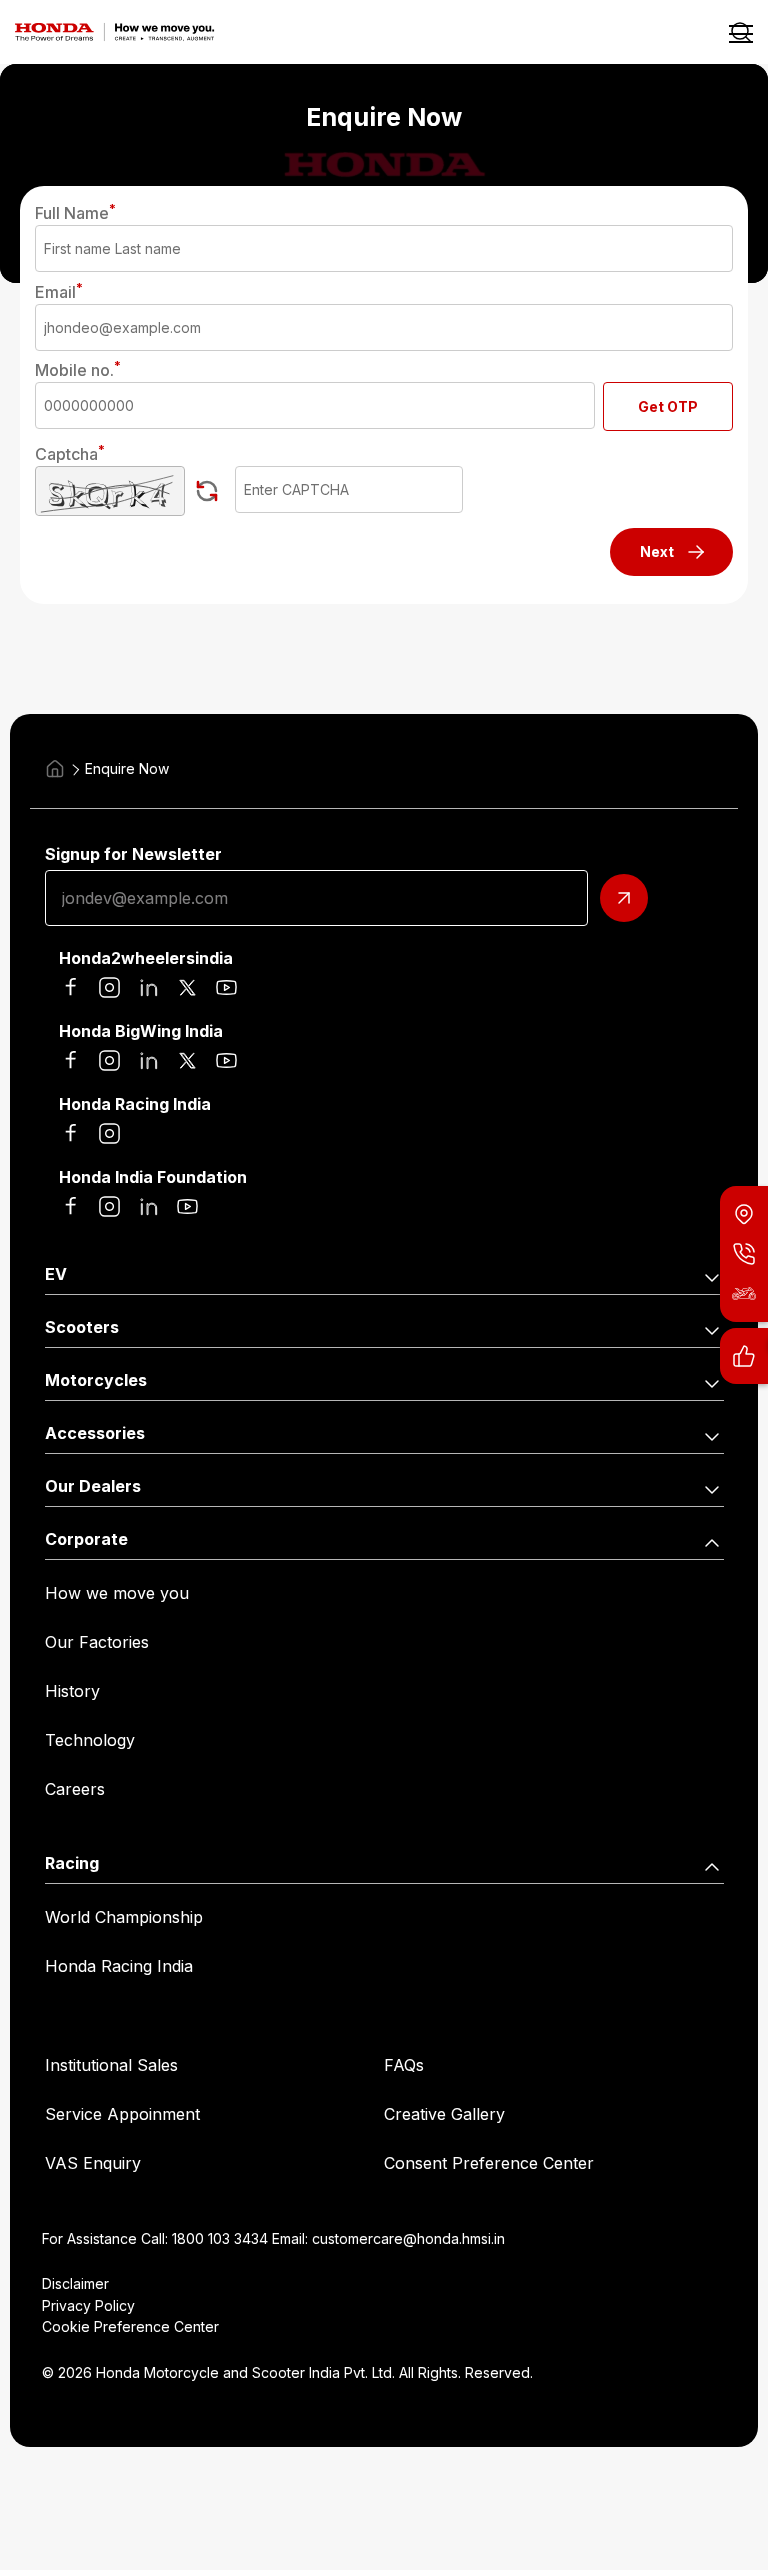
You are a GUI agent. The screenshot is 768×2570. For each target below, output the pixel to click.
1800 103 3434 (220, 2238)
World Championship (124, 1917)
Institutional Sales (111, 2065)
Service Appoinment (122, 2114)
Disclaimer (75, 2283)
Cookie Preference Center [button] (130, 2326)
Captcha (70, 454)
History (72, 1691)
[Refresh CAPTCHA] (207, 491)
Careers (75, 1789)
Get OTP (668, 406)
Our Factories (97, 1642)
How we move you (117, 1593)
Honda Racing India (119, 1966)
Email (59, 292)
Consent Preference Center (489, 2163)
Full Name (75, 213)
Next (657, 551)
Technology (90, 1740)
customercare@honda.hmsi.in (408, 2238)
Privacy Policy (88, 2305)
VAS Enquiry (93, 2163)
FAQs (404, 2065)
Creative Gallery (444, 2114)
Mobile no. (78, 370)
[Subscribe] (624, 898)
